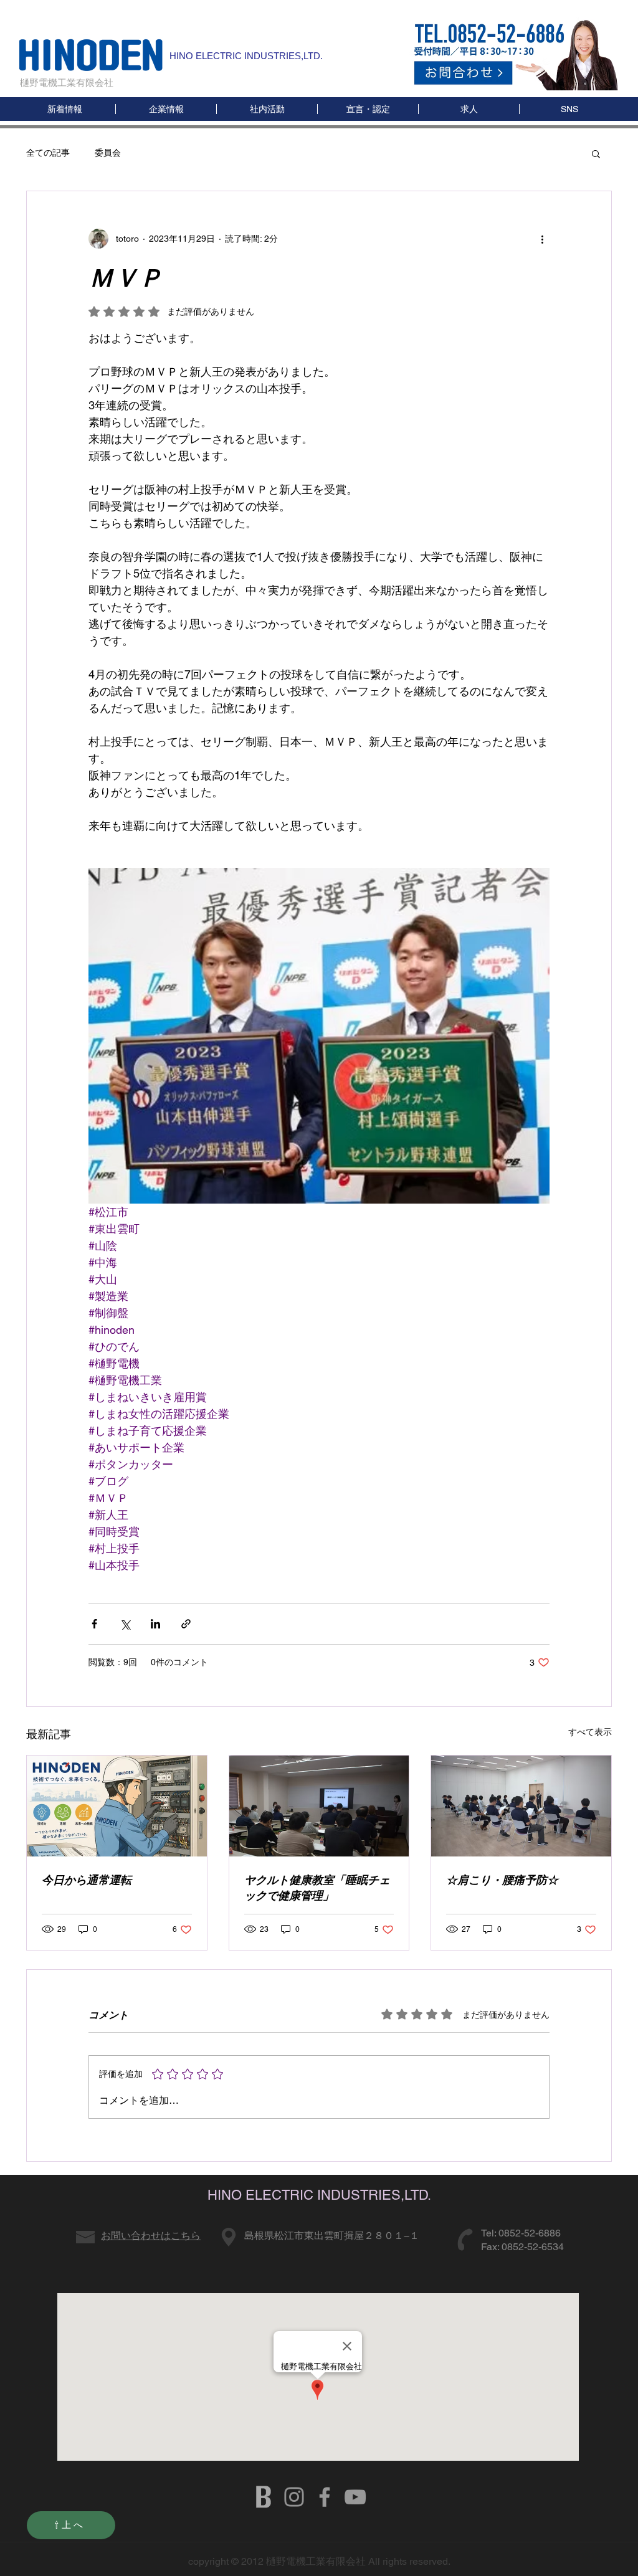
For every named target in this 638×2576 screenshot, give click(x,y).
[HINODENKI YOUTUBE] (355, 2497)
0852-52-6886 (530, 2233)
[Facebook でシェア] (94, 1624)
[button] (569, 109)
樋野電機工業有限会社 (67, 83)
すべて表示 (590, 1732)
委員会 (108, 153)
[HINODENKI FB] (325, 2497)
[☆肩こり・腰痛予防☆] (521, 1806)
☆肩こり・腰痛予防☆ (502, 1880)
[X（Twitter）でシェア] (125, 1624)
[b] (264, 2497)
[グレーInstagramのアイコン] (294, 2497)
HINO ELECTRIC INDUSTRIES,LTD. (246, 56)
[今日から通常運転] (117, 1806)
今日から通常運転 (87, 1880)
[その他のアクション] (542, 239)
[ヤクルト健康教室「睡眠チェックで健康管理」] (319, 1806)
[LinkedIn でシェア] (155, 1624)
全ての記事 (48, 153)
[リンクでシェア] (186, 1624)
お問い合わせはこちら (151, 2236)
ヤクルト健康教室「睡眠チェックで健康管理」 (317, 1888)
